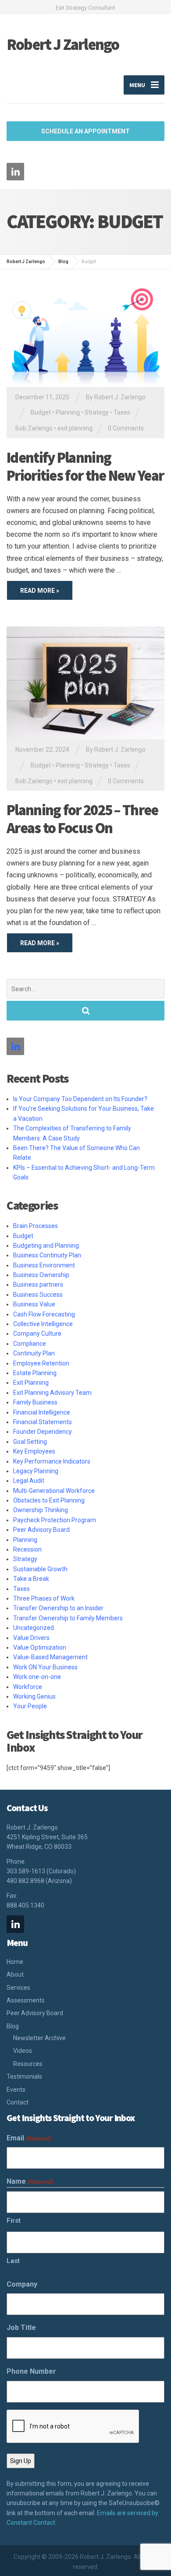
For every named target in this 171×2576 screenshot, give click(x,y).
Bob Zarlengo (34, 428)
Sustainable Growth (40, 1569)
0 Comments (126, 428)
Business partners (38, 1284)
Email (29, 2138)
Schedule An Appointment (85, 131)
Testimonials (24, 2076)
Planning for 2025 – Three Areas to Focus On (82, 819)
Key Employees (34, 1451)
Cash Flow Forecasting (44, 1314)
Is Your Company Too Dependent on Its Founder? (80, 1099)
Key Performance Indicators (52, 1461)
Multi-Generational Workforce (54, 1491)
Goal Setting (30, 1442)
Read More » (40, 591)
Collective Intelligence (43, 1324)
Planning (68, 412)
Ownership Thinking (41, 1510)
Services (18, 1988)
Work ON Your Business (45, 1667)
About (15, 1974)
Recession (27, 1549)
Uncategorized (34, 1628)
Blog (13, 2026)
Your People (30, 1706)
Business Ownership (41, 1275)
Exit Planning (31, 1383)
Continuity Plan (34, 1353)
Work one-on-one (37, 1677)
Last (13, 2261)
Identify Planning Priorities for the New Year (85, 466)
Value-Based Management (50, 1657)
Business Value (34, 1304)
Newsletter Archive (39, 2038)
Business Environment (44, 1265)
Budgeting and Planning (46, 1246)
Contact (18, 2102)
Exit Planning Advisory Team (52, 1393)
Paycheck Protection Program (55, 1520)
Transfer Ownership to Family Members (68, 1618)
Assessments (26, 2000)
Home (15, 1962)
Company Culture (37, 1334)
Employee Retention (41, 1363)
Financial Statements (43, 1422)
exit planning (75, 428)
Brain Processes (36, 1226)
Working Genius (34, 1696)
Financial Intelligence (42, 1412)
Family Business (35, 1402)
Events (16, 2090)
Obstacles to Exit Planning (49, 1500)
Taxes (122, 412)
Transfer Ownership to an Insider (58, 1608)
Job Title (21, 2328)
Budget (41, 412)
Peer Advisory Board (41, 1530)
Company (22, 2284)
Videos (23, 2051)
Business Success (38, 1295)
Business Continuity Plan (47, 1255)
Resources (28, 2064)
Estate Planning (35, 1373)
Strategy (97, 412)
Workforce (28, 1687)
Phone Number (31, 2371)
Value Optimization (40, 1647)
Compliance (30, 1344)
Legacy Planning (36, 1471)
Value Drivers (31, 1638)
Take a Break (31, 1579)
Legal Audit (29, 1481)
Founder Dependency (43, 1432)
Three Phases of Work (44, 1598)
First (14, 2221)
